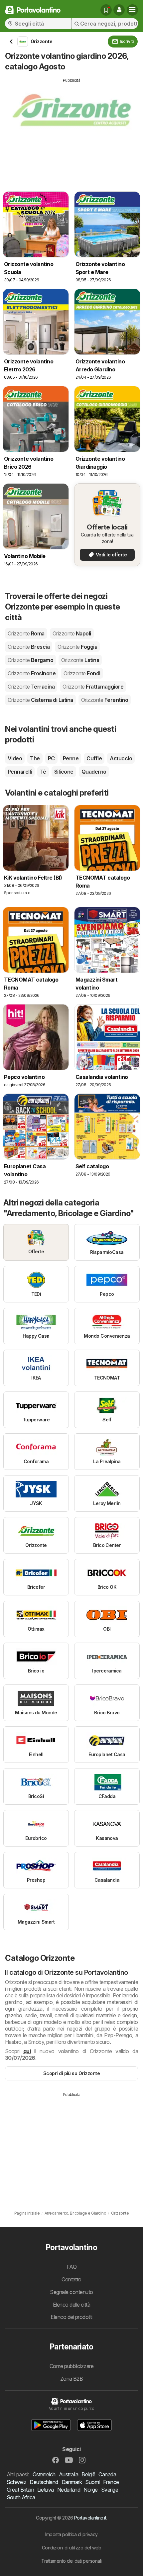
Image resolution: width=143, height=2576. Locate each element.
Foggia (77, 647)
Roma (26, 633)
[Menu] (132, 10)
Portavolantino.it (90, 2518)
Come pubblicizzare (72, 2366)
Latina (80, 660)
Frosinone (32, 673)
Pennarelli (20, 772)
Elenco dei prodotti (71, 2317)
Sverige (110, 2490)
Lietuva (45, 2490)
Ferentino (105, 700)
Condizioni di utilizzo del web (72, 2548)
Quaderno (94, 772)
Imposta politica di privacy (71, 2534)
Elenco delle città (72, 2305)
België (88, 2474)
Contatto (71, 2279)
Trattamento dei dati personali (71, 2561)
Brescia (29, 647)
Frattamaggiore (93, 687)
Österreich (44, 2474)
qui (27, 2051)
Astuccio (121, 758)
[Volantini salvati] (106, 10)
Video (15, 758)
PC (51, 758)
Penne (71, 758)
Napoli (72, 633)
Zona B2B (72, 2379)
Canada (107, 2474)
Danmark (72, 2482)
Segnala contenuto (71, 2292)
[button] (119, 10)
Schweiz (16, 2482)
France (111, 2482)
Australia (69, 2474)
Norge (90, 2490)
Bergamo (30, 660)
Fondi (82, 673)
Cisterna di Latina (40, 700)
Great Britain (20, 2490)
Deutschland (44, 2482)
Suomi (92, 2482)
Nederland (69, 2490)
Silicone (64, 772)
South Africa (21, 2497)
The (35, 758)
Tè (43, 772)
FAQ (71, 2267)
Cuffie (94, 758)
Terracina (31, 687)
